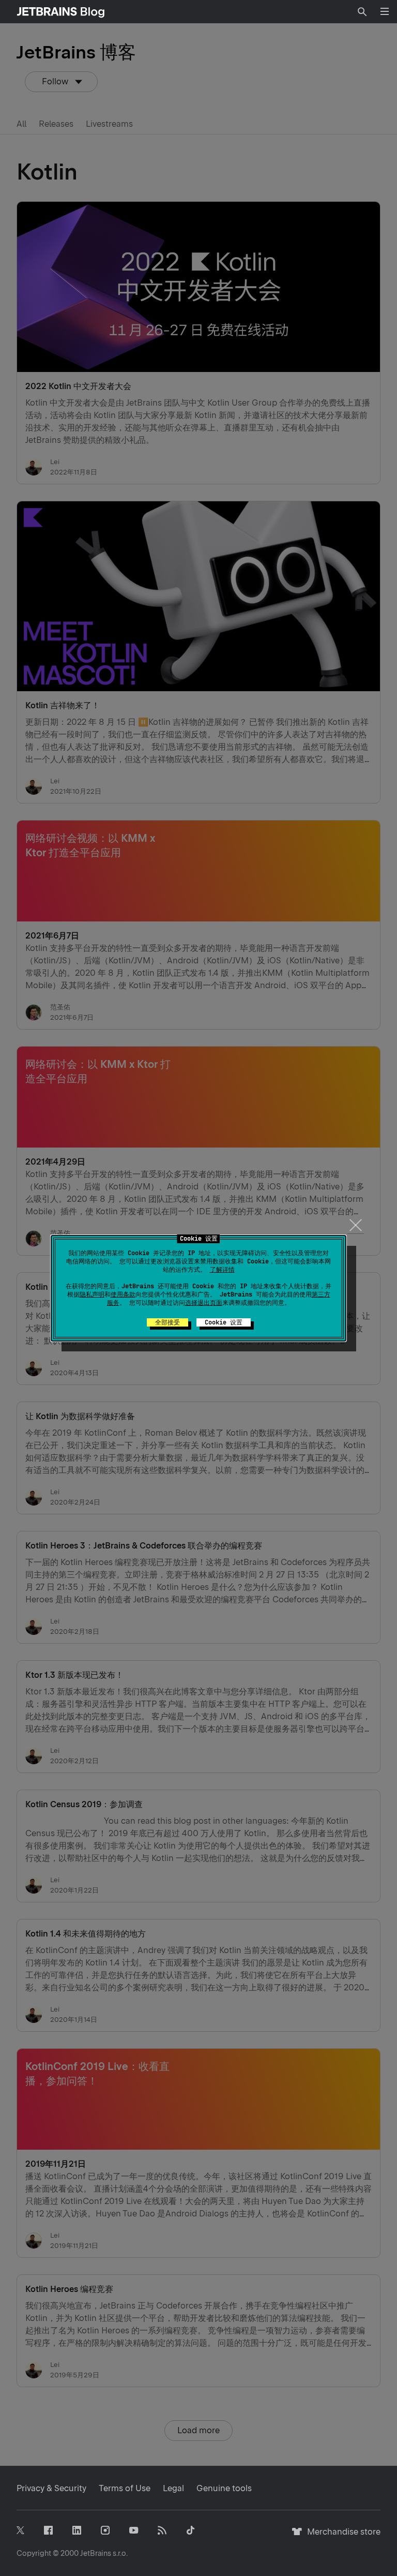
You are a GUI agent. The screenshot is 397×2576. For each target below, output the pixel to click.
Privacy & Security (51, 2488)
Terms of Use (125, 2488)
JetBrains (96, 2553)
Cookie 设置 (224, 1322)
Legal (173, 2488)
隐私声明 (92, 1294)
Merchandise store (341, 2536)
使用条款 (123, 1294)
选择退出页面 (204, 1303)
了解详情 (222, 1270)
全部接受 (167, 1322)
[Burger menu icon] (385, 11)
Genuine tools (224, 2488)
